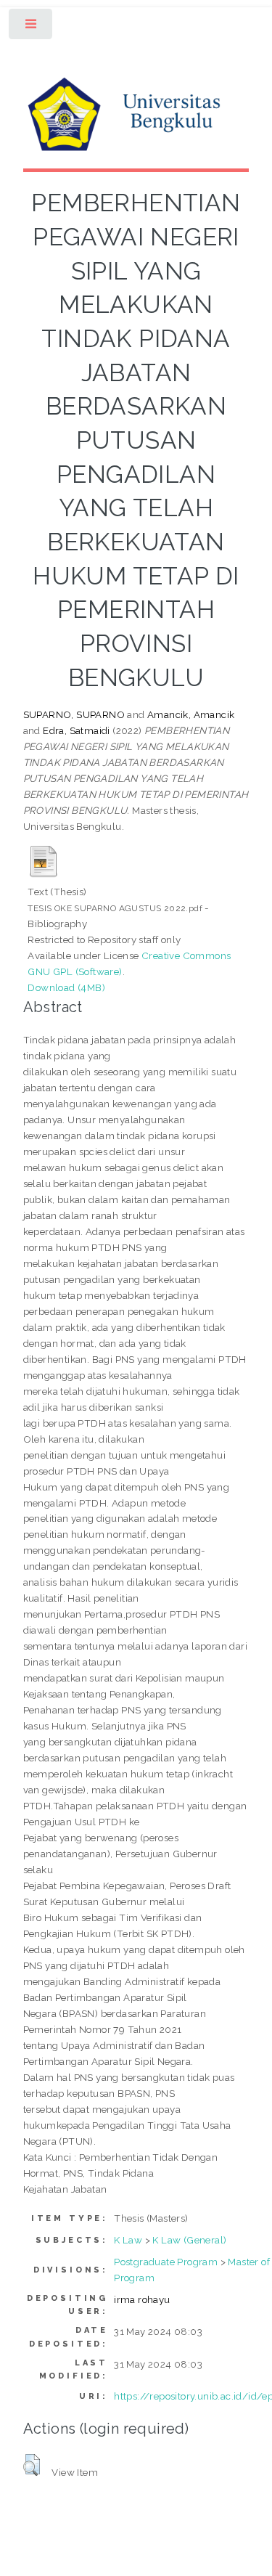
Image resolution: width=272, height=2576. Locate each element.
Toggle (32, 27)
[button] (32, 2465)
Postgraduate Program (166, 2262)
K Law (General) (189, 2240)
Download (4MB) (66, 987)
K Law (128, 2240)
